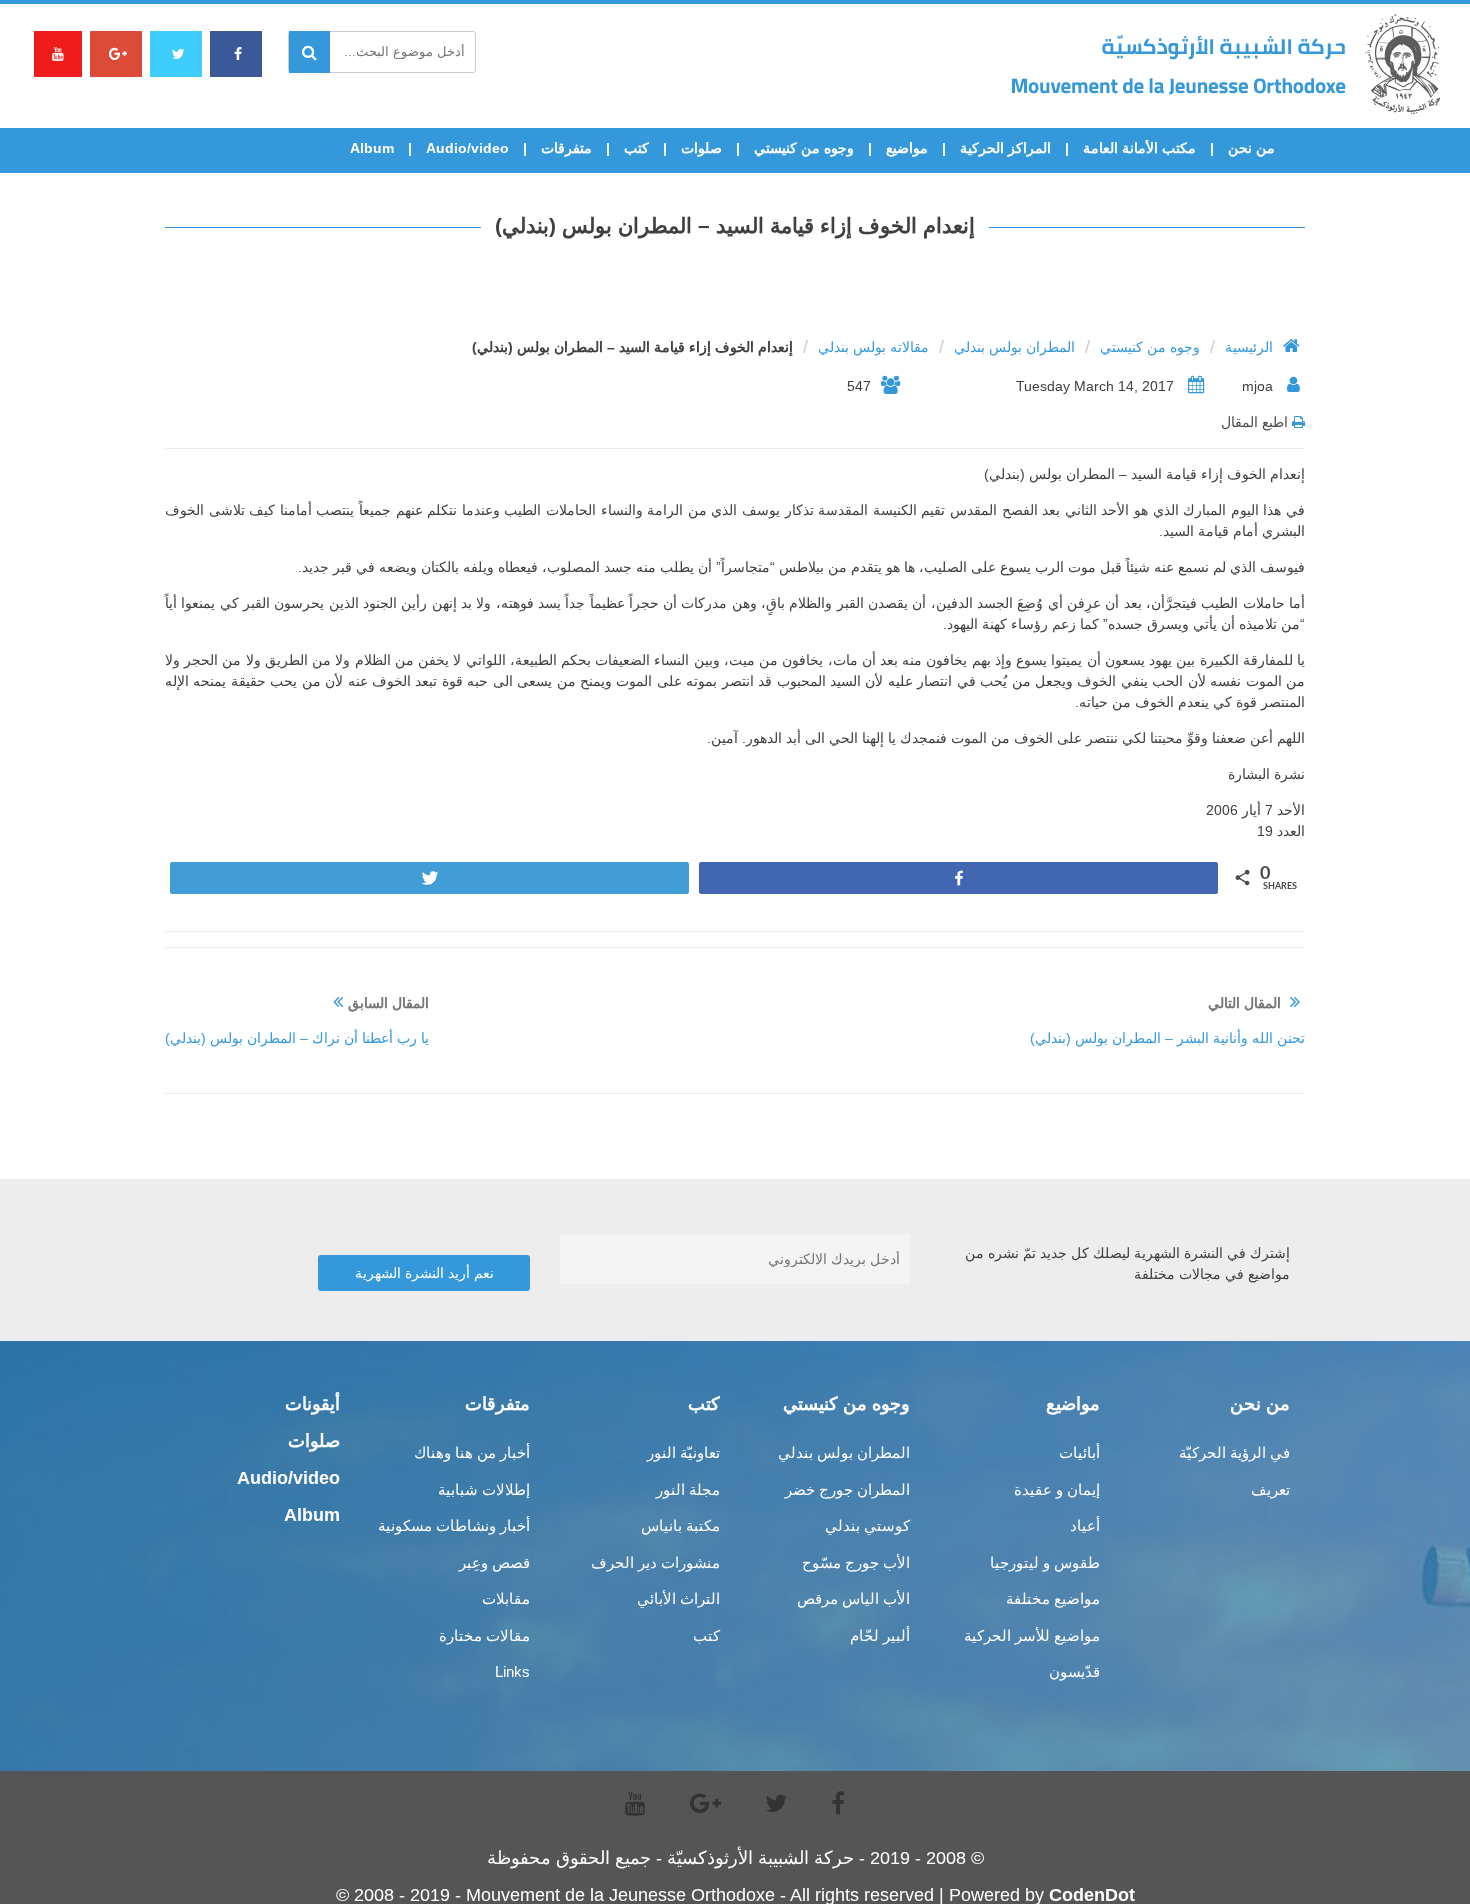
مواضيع (907, 148)
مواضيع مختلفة (1053, 1598)
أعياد (1085, 1525)
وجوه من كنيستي (804, 148)
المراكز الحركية (1005, 148)
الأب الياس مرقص (853, 1598)
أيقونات (312, 1404)
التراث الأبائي (678, 1598)
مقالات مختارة (484, 1635)
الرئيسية (1249, 347)
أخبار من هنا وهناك (472, 1452)
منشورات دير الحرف (655, 1562)
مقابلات (506, 1598)
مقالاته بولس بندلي (873, 347)
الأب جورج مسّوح (856, 1562)
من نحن (1251, 148)
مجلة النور (688, 1489)
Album (372, 148)
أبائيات (1079, 1452)
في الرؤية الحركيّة (1234, 1452)
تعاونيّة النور (683, 1452)
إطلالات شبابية (484, 1489)
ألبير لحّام (880, 1635)
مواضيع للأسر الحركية (1032, 1635)
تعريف (1270, 1489)
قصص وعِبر (494, 1562)
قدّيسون (1074, 1671)
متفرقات (566, 148)
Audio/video (467, 148)
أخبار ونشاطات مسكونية (454, 1525)
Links (512, 1671)
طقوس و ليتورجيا (1045, 1562)
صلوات (701, 148)
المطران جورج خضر (847, 1489)
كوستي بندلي (867, 1525)
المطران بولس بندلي (1014, 347)
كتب (636, 148)
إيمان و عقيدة (1057, 1489)
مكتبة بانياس (680, 1525)
